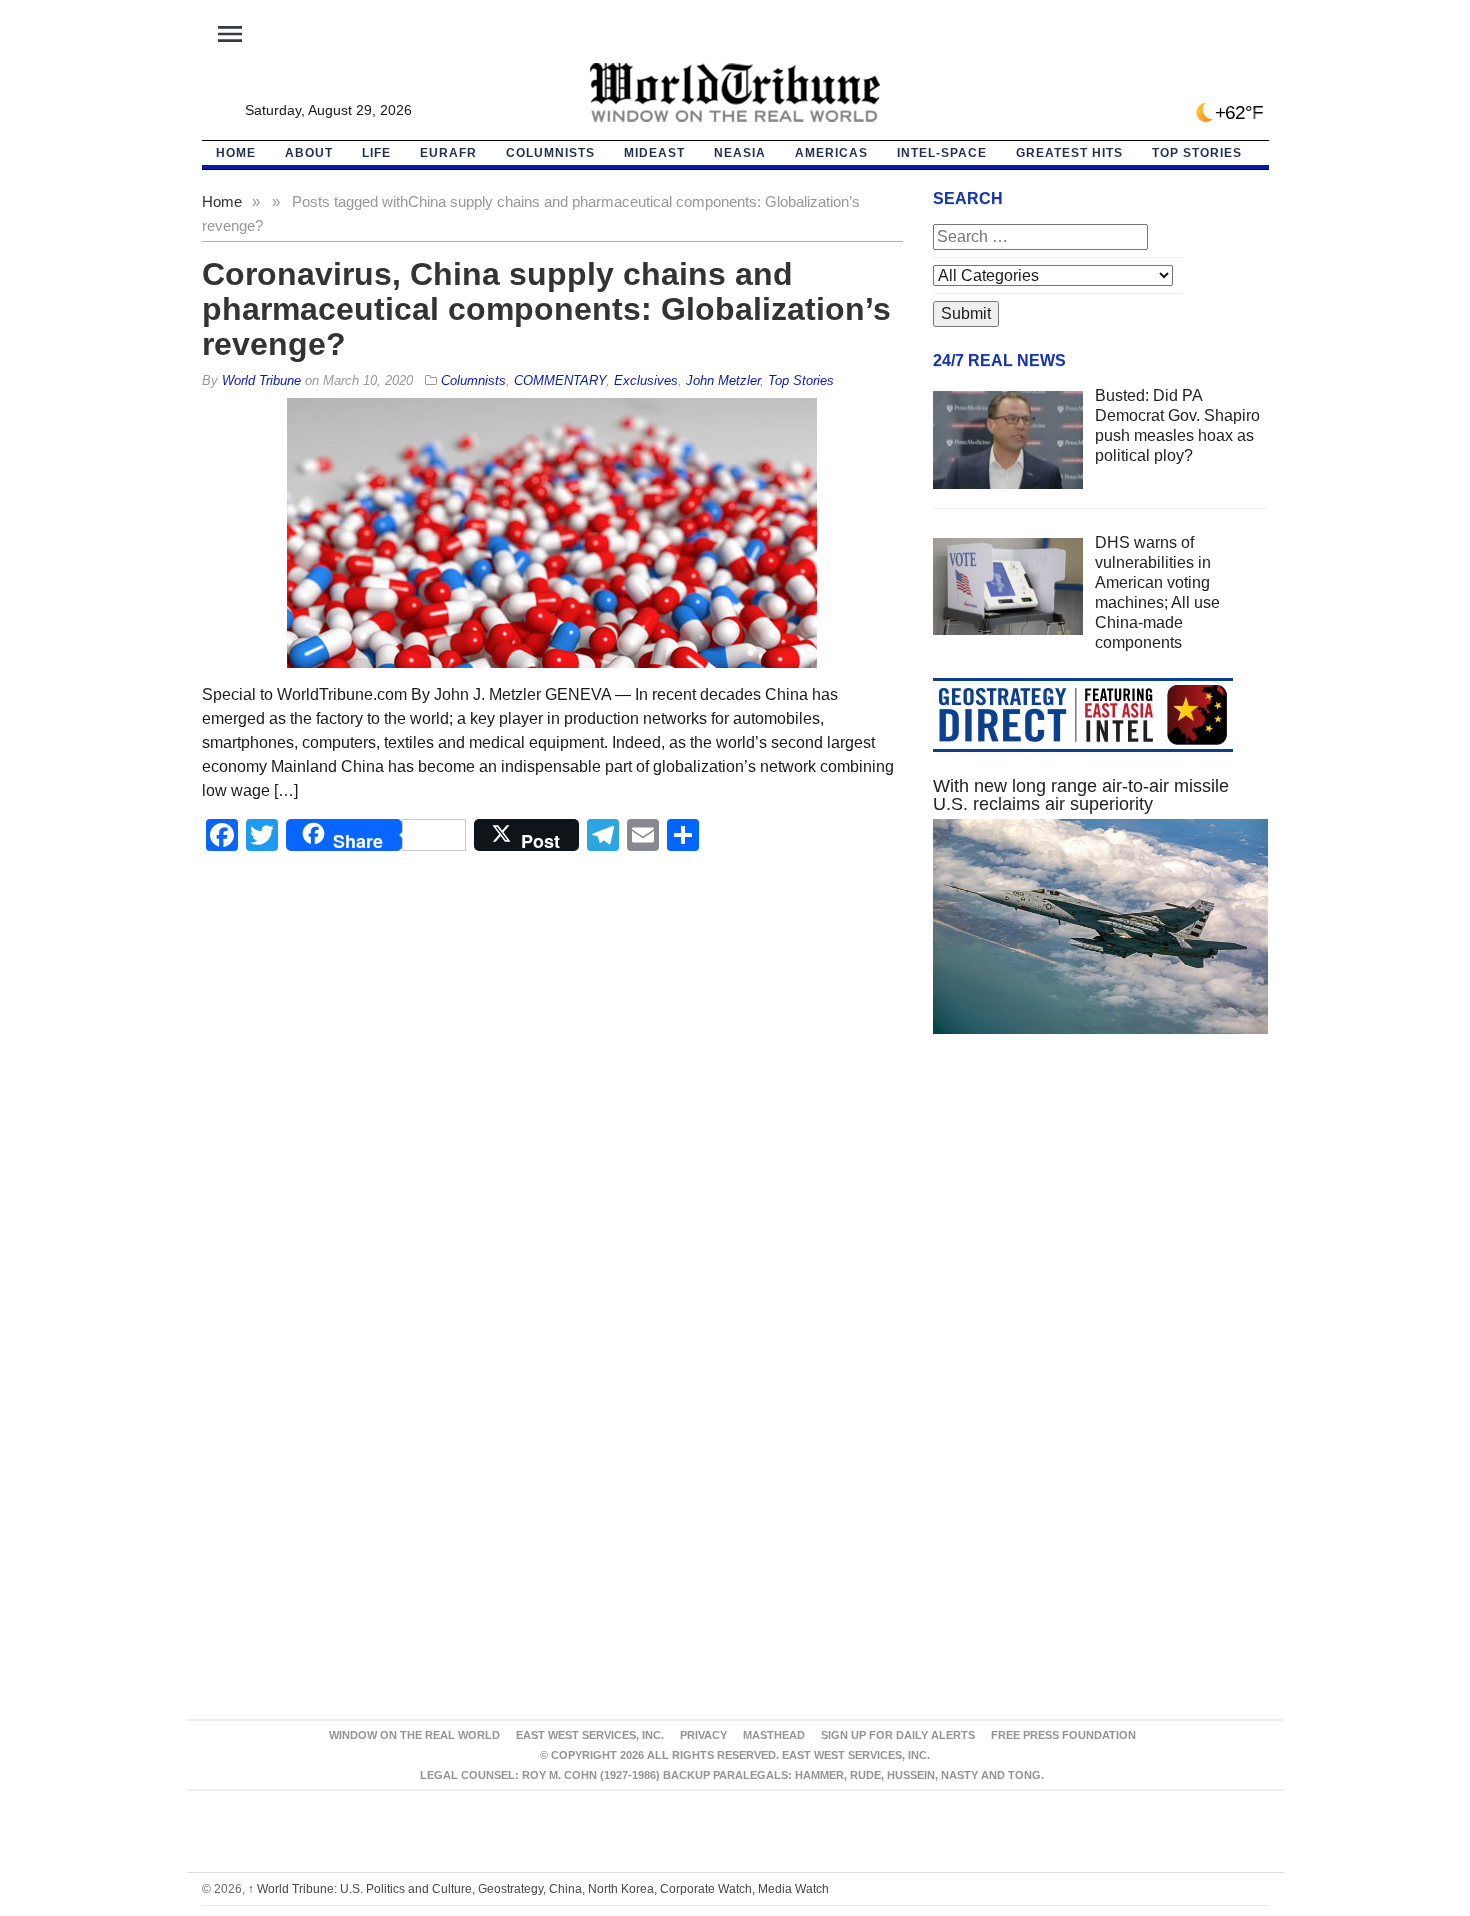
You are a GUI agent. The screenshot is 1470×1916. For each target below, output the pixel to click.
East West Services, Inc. (590, 1735)
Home (222, 201)
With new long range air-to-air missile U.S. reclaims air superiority (1081, 795)
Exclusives (646, 380)
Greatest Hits (1069, 153)
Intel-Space (942, 153)
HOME (236, 153)
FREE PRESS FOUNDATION (1063, 1735)
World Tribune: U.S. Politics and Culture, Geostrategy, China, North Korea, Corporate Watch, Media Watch (538, 1889)
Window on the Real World (414, 1735)
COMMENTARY (560, 380)
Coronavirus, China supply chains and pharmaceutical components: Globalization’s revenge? (546, 309)
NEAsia (740, 153)
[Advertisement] (1101, 1239)
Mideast (654, 153)
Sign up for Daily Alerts (898, 1735)
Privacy (703, 1735)
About (309, 153)
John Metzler (723, 380)
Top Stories (1197, 153)
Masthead (774, 1735)
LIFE (376, 153)
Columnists (550, 153)
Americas (831, 153)
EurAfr (448, 153)
